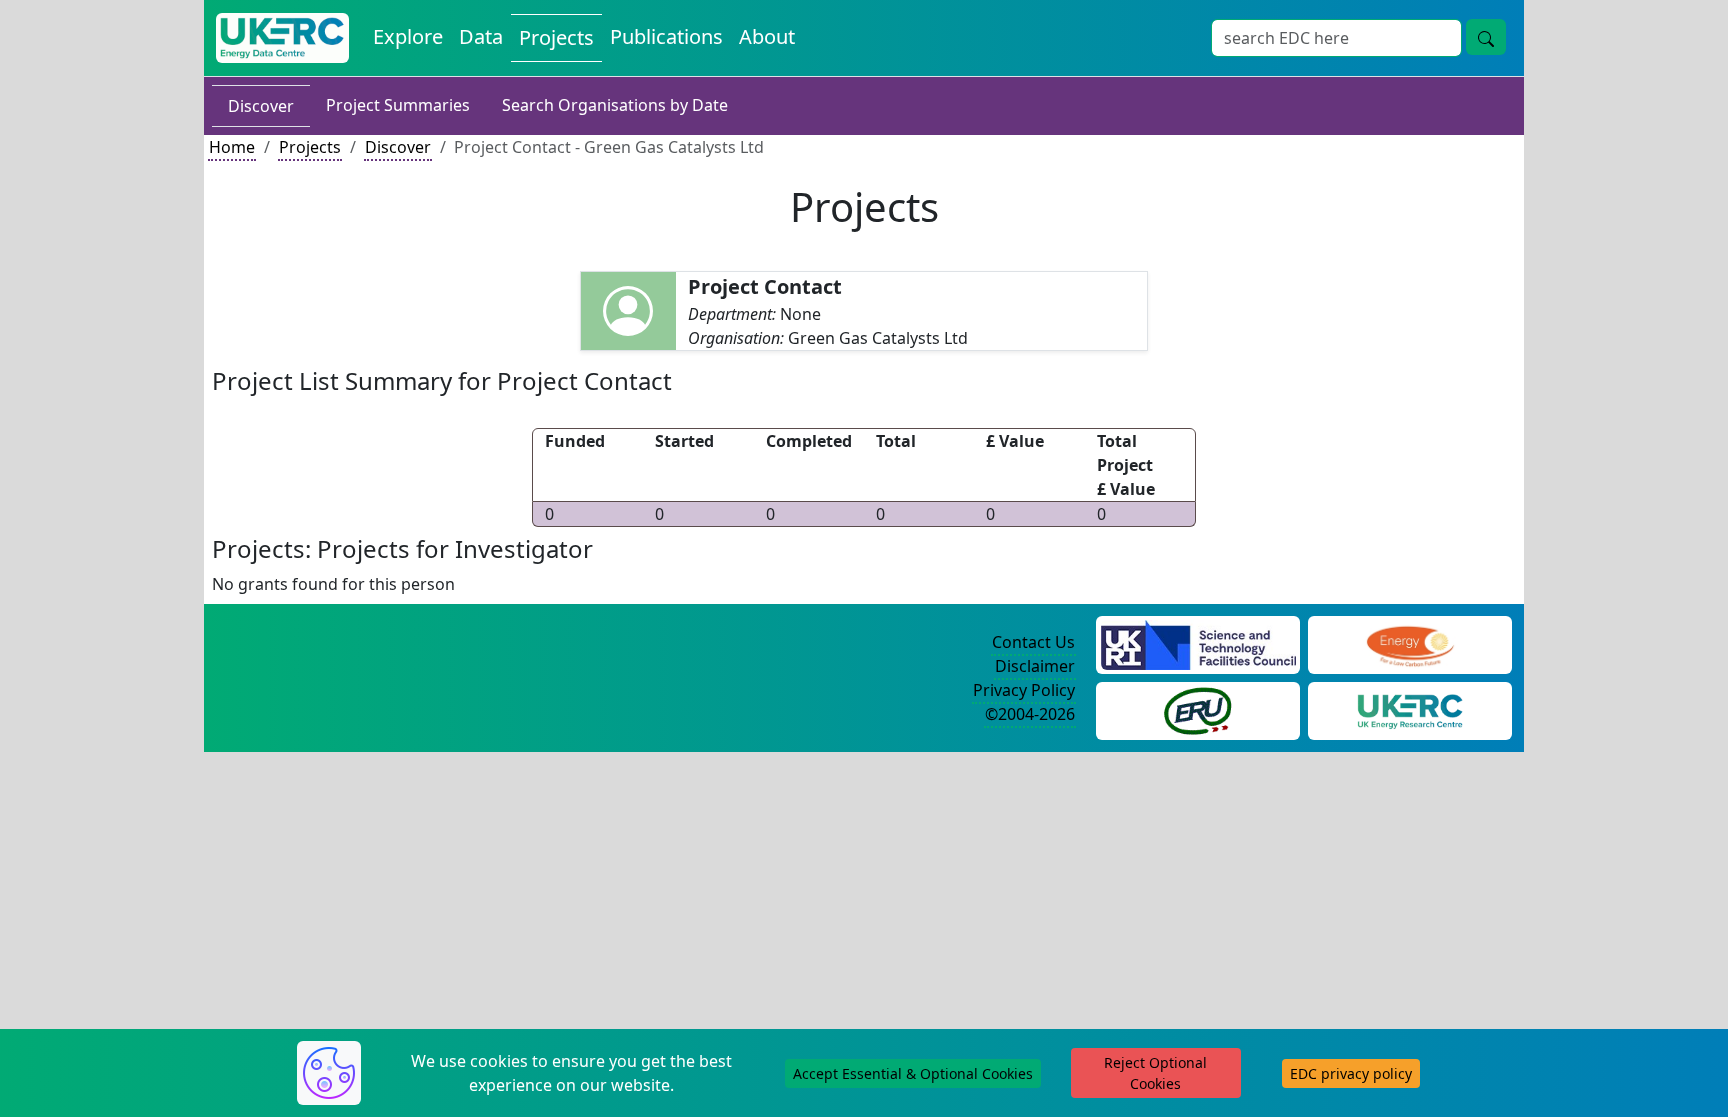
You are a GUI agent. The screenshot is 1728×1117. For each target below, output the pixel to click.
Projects (556, 37)
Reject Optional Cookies (1155, 1073)
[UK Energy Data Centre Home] (282, 38)
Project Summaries (398, 105)
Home (232, 147)
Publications (666, 36)
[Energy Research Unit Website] (1198, 709)
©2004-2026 (1030, 714)
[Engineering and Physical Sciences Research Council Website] (1409, 643)
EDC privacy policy (1351, 1073)
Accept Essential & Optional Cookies (913, 1073)
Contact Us (1033, 642)
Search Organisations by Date (615, 105)
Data (481, 36)
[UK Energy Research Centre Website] (1410, 709)
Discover (261, 106)
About (767, 36)
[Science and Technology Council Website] (1198, 643)
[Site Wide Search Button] (1486, 37)
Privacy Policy (1024, 690)
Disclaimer (1035, 666)
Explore (408, 36)
